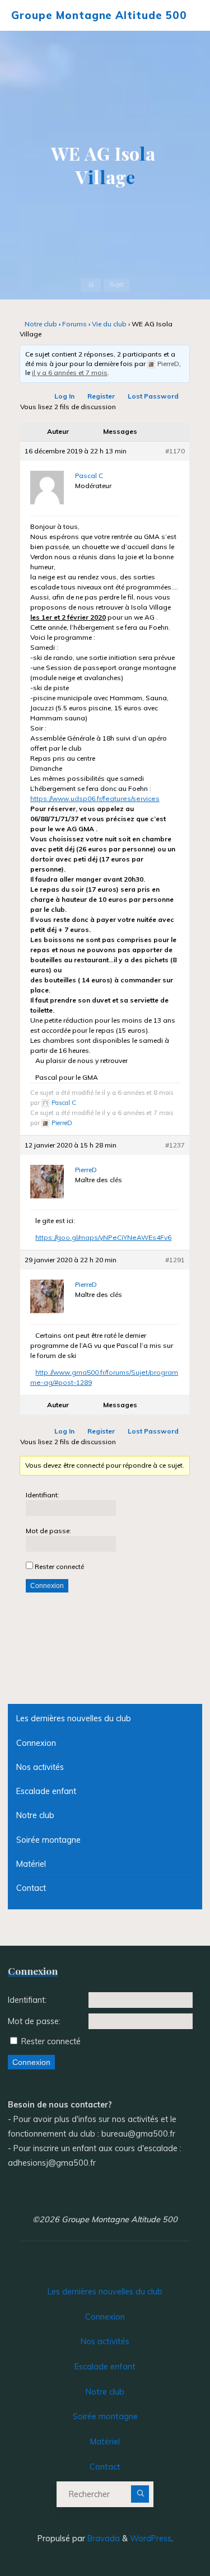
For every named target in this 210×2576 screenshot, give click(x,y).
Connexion (47, 1586)
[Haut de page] (166, 2532)
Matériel (31, 1864)
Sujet (116, 285)
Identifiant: (43, 1495)
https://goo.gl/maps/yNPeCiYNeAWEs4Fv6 (104, 1238)
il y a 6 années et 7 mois (70, 373)
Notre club (41, 324)
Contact (31, 1888)
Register (102, 397)
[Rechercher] (140, 2494)
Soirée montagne (48, 1840)
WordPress (151, 2538)
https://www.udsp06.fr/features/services (95, 799)
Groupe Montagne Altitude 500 (99, 15)
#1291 (176, 1260)
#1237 (176, 1146)
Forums (75, 324)
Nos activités (40, 1767)
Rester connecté (59, 1566)
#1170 (176, 451)
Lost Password (154, 397)
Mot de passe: (48, 1531)
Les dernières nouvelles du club (74, 1718)
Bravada (102, 2538)
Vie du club (110, 324)
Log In (65, 397)
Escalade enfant (46, 1791)
